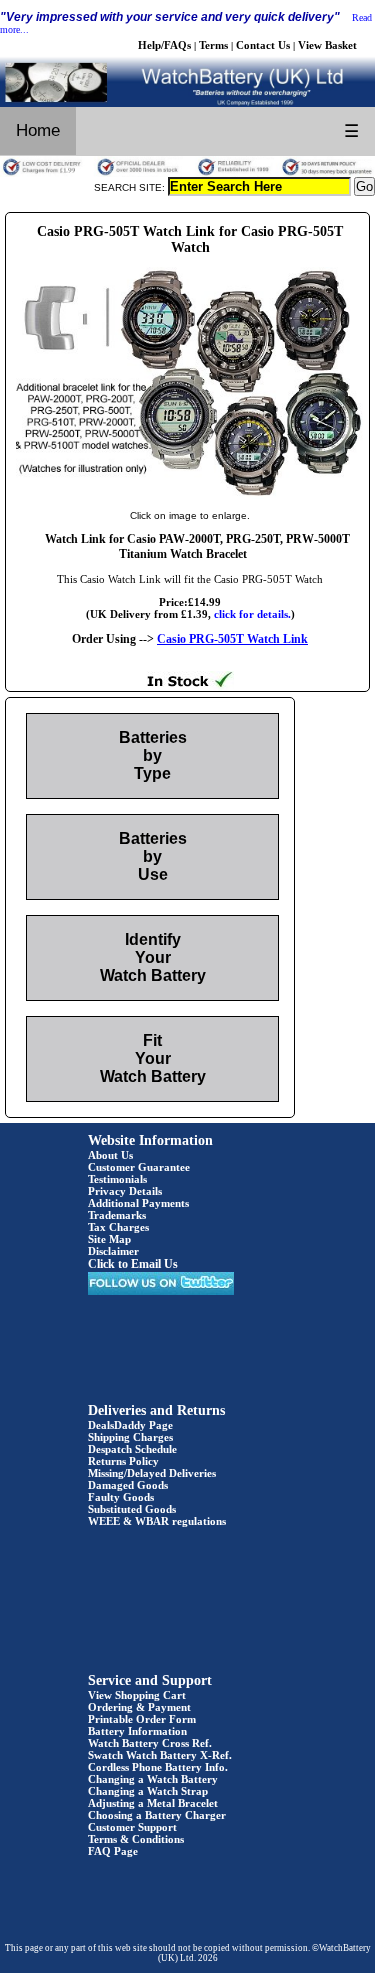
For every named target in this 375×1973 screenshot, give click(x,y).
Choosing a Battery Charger (157, 1815)
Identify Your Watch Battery (153, 957)
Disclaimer (113, 1251)
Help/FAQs (164, 45)
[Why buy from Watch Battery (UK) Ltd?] (187, 173)
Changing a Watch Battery (153, 1779)
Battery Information (137, 1731)
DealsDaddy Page (130, 1425)
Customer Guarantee (139, 1167)
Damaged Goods (128, 1485)
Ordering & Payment (139, 1707)
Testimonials (117, 1179)
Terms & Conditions (136, 1839)
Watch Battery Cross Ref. (150, 1743)
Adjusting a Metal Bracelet (153, 1803)
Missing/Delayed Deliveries (152, 1473)
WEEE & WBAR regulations (157, 1521)
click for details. (252, 614)
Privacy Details (125, 1191)
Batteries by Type (153, 755)
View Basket (327, 45)
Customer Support (132, 1827)
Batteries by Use (153, 856)
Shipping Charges (130, 1437)
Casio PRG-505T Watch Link (232, 639)
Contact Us (263, 45)
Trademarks (117, 1215)
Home (38, 130)
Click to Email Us (133, 1264)
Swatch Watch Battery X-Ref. (160, 1755)
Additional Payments (138, 1203)
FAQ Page (113, 1851)
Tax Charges (118, 1227)
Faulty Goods (121, 1497)
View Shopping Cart (137, 1695)
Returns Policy (123, 1461)
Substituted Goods (132, 1509)
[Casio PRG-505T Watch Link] (190, 495)
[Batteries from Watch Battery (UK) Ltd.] (187, 103)
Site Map (109, 1239)
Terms (213, 45)
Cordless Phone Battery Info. (158, 1767)
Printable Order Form (142, 1719)
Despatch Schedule (132, 1449)
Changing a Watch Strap (148, 1791)
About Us (110, 1155)
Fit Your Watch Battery (153, 1058)
